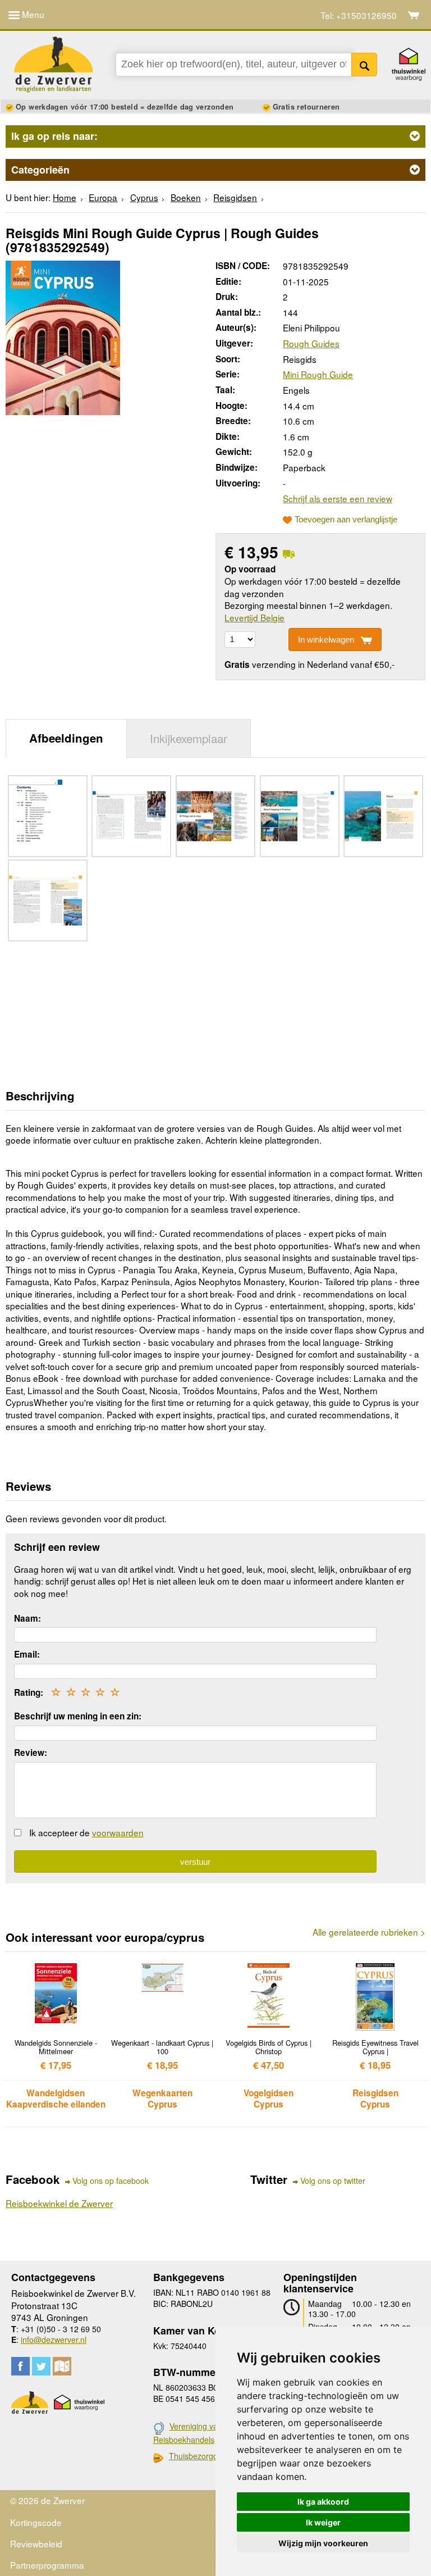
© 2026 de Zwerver (47, 2500)
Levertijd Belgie (255, 617)
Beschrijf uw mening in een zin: (78, 1716)
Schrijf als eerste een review (338, 498)
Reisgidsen (235, 197)
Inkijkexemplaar (189, 738)
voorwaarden (118, 1832)
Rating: (29, 1692)
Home (65, 197)
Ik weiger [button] (323, 2522)
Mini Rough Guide (318, 374)
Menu (32, 14)
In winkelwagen (326, 640)
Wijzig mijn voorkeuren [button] (323, 2543)
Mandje (414, 15)
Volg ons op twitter (333, 2181)
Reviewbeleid (36, 2543)
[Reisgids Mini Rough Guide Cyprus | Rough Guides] (63, 336)
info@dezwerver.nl (54, 2340)
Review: (31, 1753)
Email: (27, 1654)
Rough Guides (311, 343)
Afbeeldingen (66, 738)
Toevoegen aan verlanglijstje (346, 520)
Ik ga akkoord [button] (323, 2502)
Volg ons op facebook (111, 2181)
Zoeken (364, 65)
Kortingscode (36, 2522)
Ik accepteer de (86, 1832)
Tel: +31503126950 (359, 15)
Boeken (186, 197)
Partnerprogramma (47, 2565)
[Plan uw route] (62, 2366)
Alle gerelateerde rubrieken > (369, 1932)
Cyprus (144, 197)
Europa (103, 197)
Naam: (27, 1618)
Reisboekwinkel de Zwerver (59, 2203)
